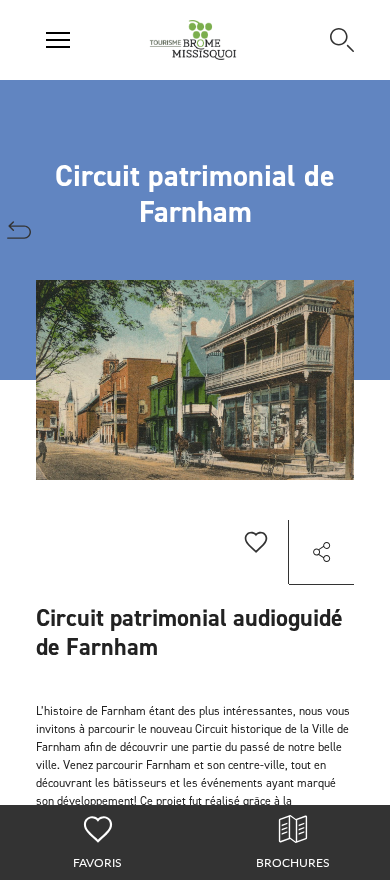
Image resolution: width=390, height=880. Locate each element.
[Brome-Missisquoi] (193, 40)
